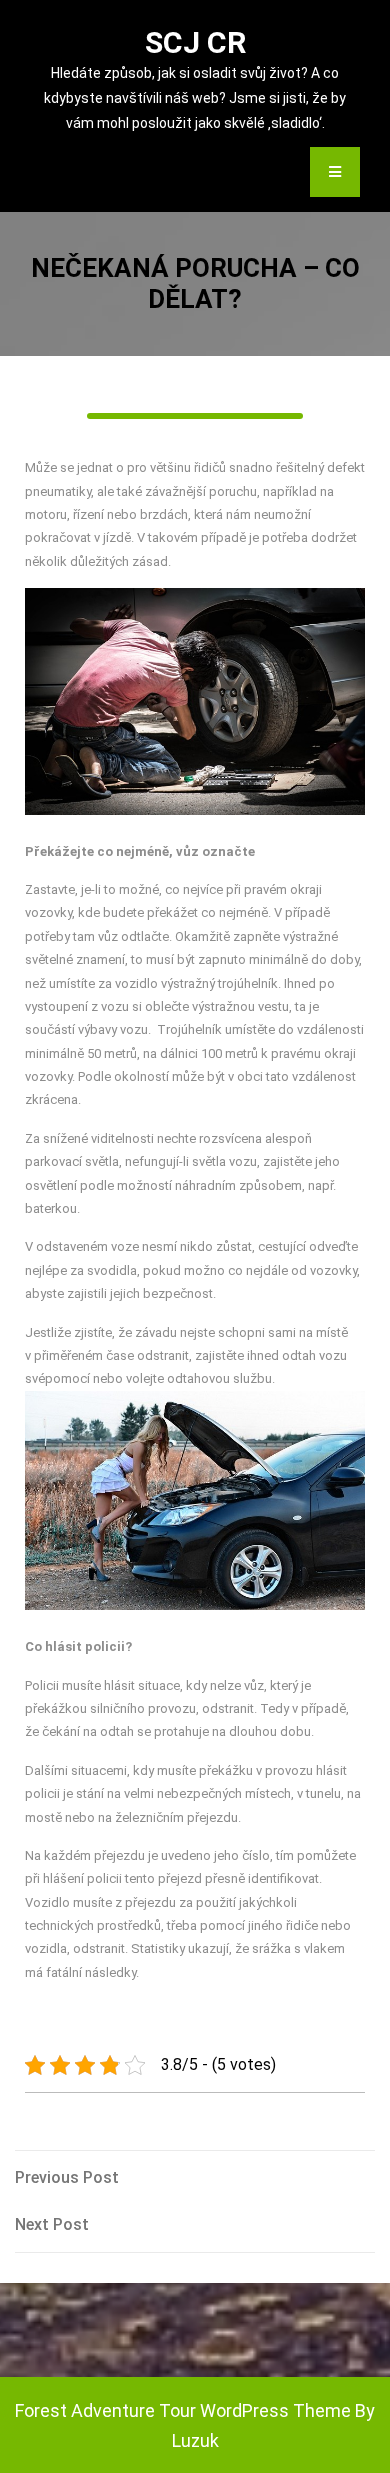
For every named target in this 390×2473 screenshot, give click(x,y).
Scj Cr (195, 42)
